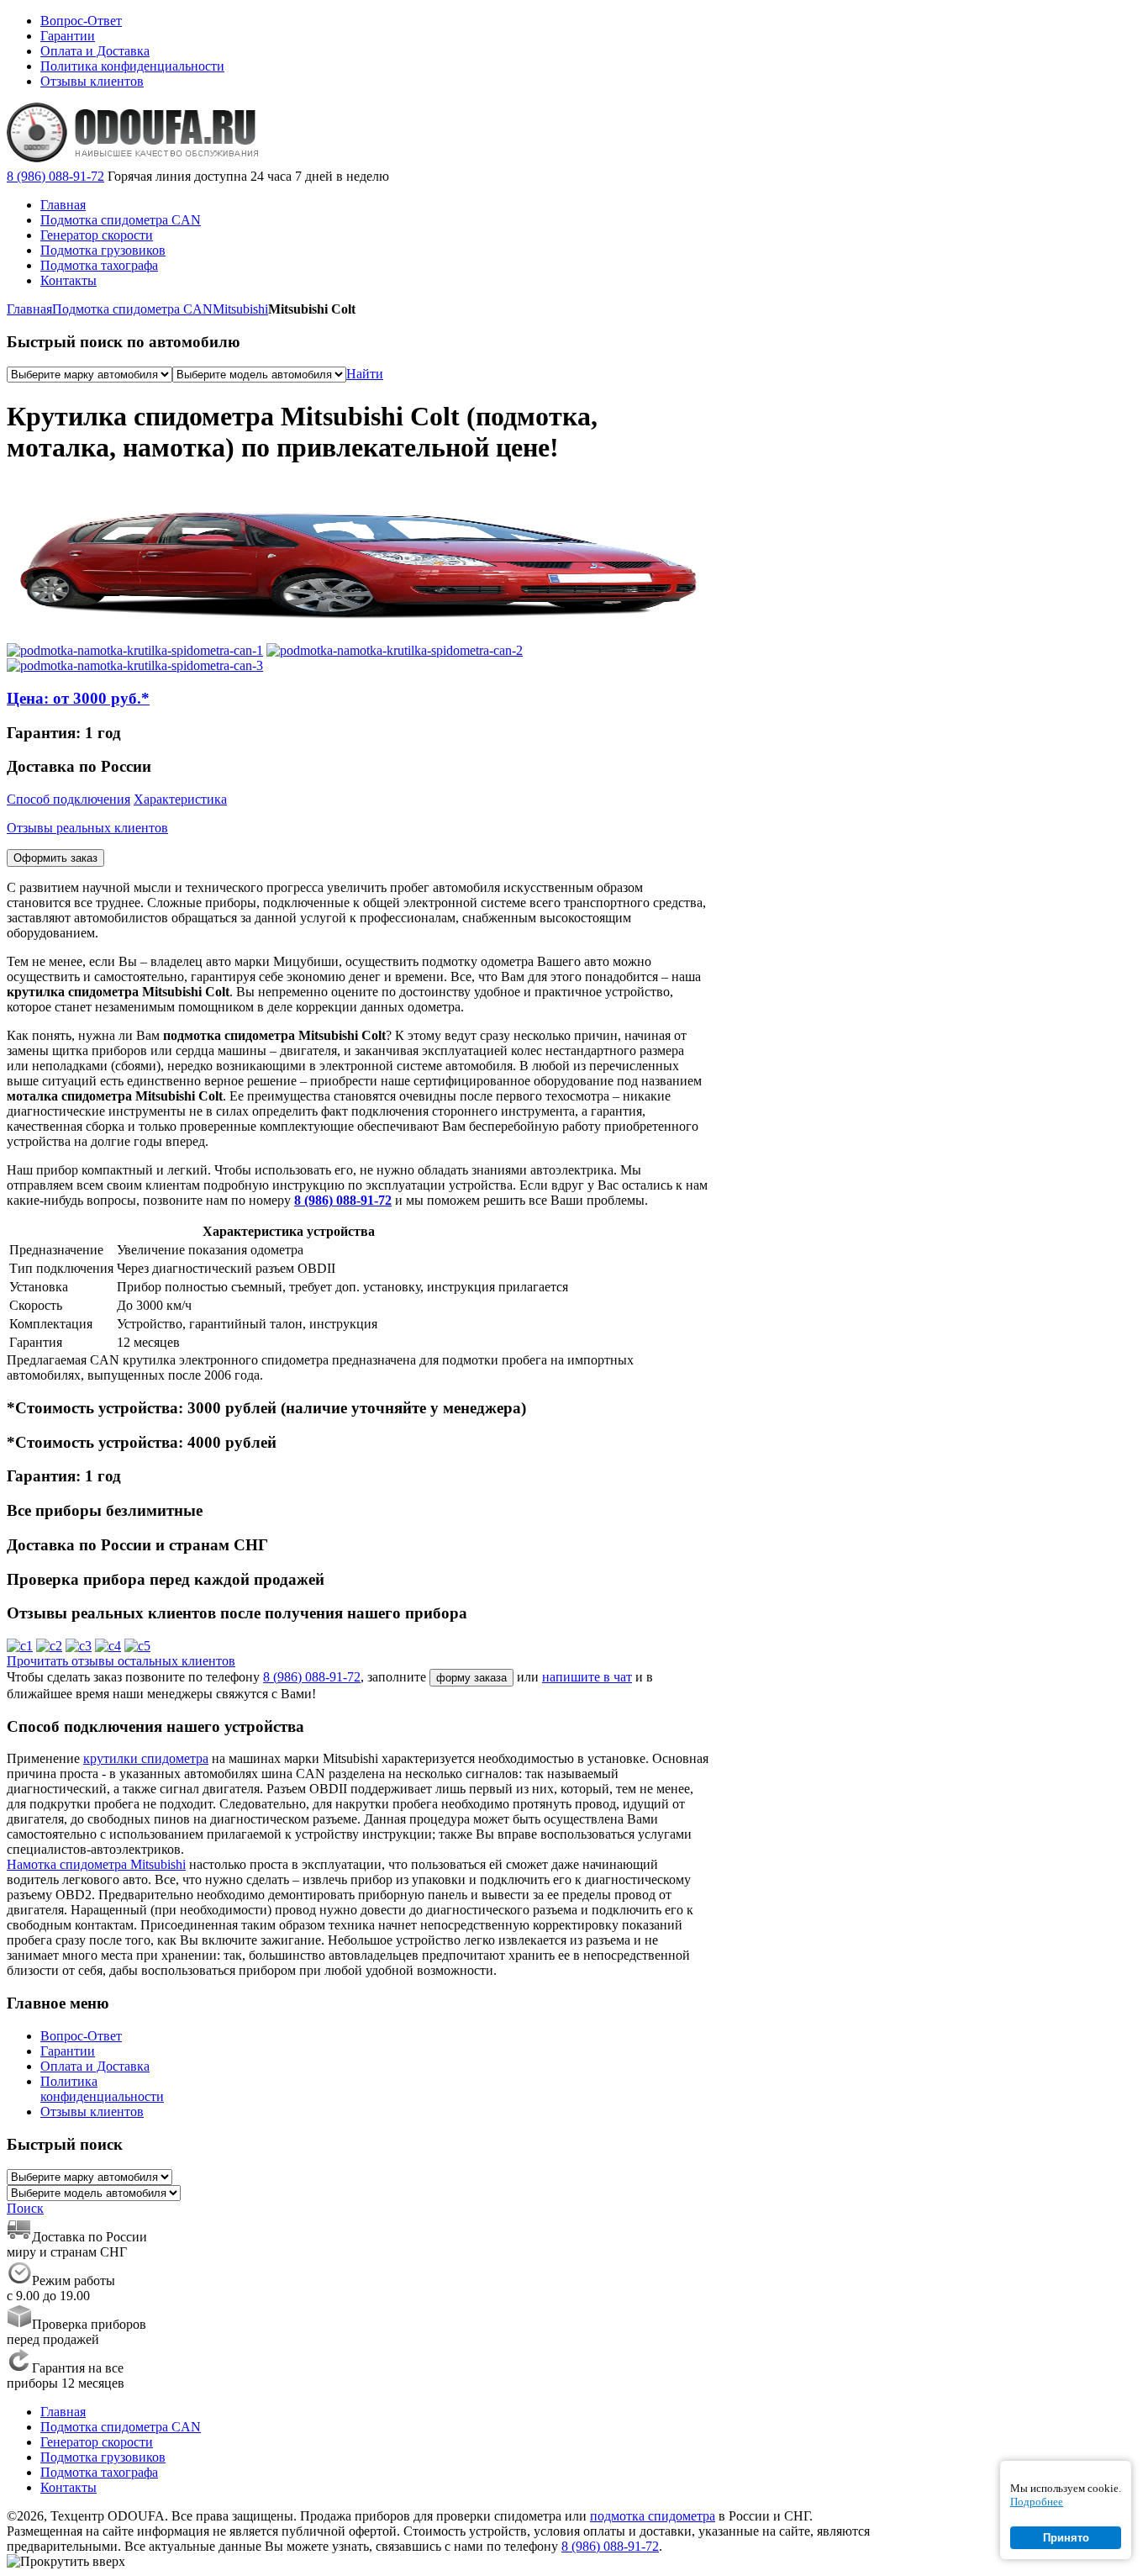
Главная (29, 309)
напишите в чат (587, 1677)
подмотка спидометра (653, 2516)
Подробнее (1037, 2502)
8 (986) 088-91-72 (55, 176)
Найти (365, 374)
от (78, 698)
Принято (1066, 2538)
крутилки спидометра (146, 1758)
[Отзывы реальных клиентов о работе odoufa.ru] (20, 1646)
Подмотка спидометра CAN (132, 309)
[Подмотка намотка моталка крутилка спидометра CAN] (135, 650)
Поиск (25, 2208)
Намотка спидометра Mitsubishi (96, 1864)
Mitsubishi (240, 309)
